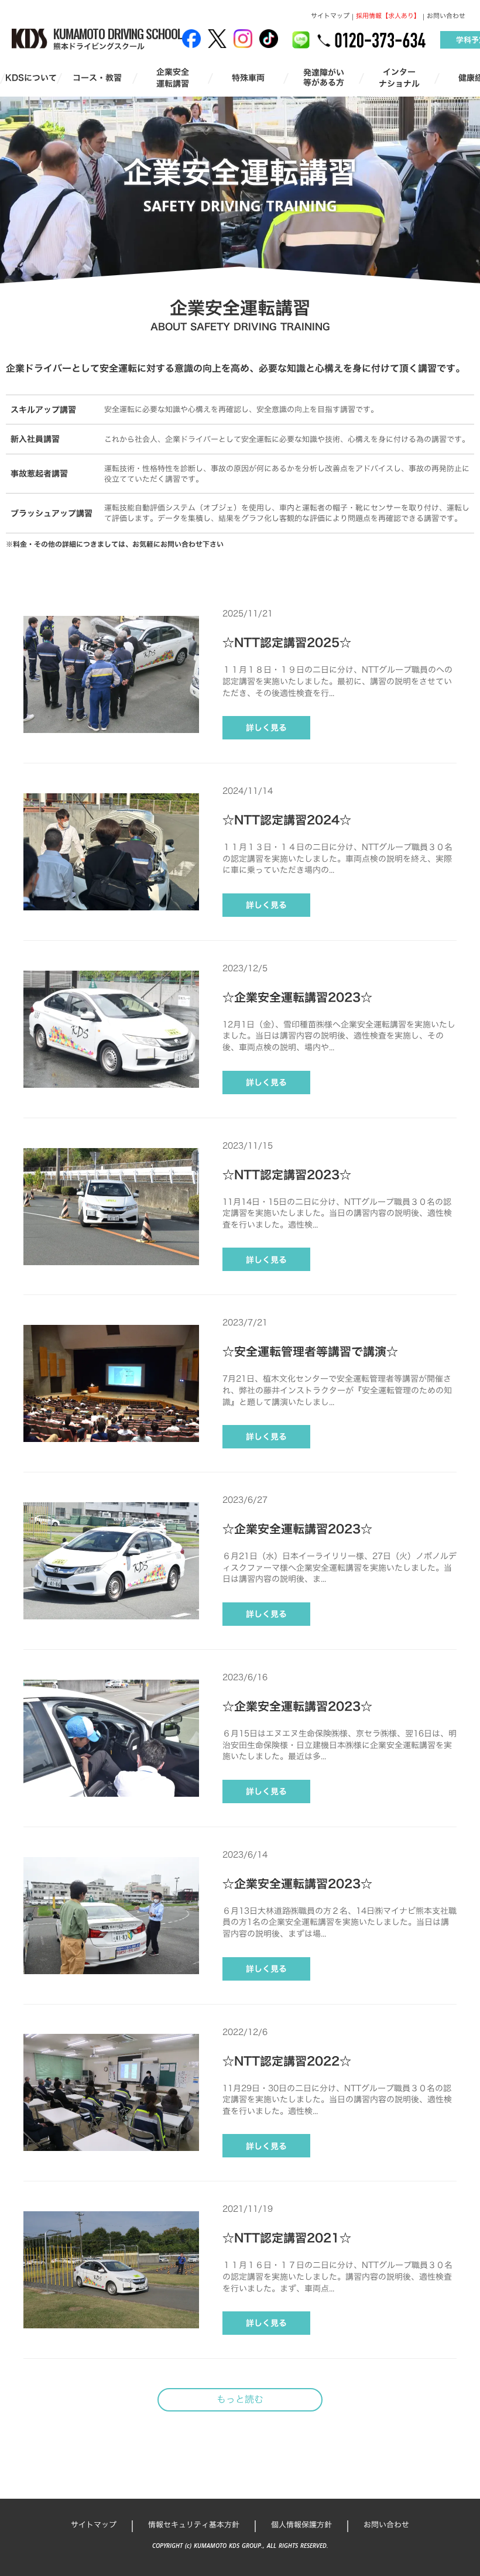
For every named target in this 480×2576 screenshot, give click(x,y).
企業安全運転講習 (173, 78)
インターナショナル (399, 78)
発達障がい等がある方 (324, 78)
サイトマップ (330, 16)
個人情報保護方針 (301, 2524)
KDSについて (31, 78)
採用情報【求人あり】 (388, 16)
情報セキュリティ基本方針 (194, 2524)
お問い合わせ (446, 16)
